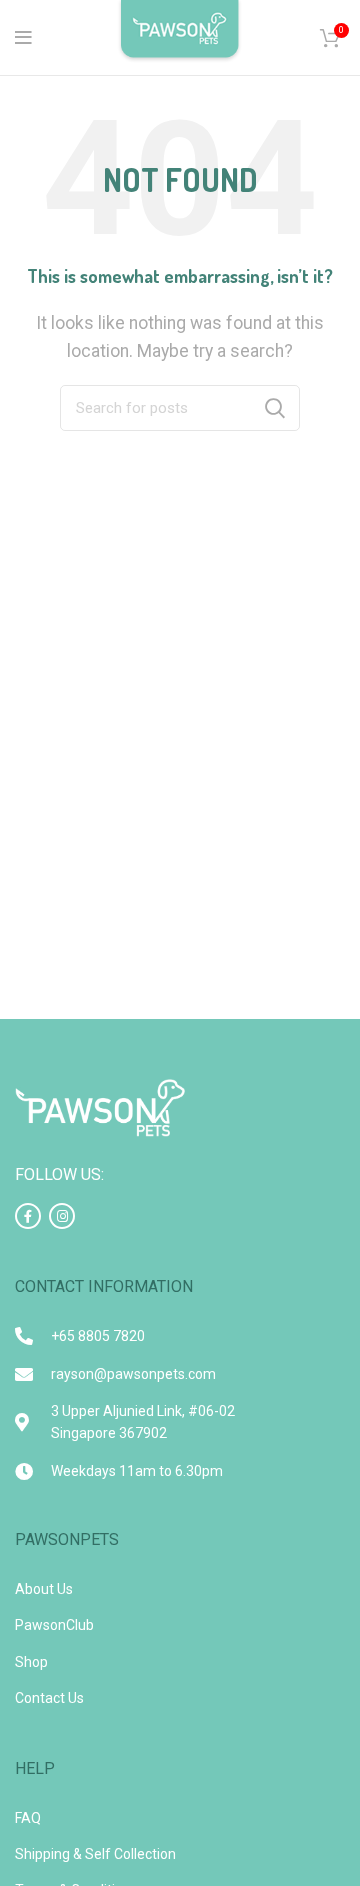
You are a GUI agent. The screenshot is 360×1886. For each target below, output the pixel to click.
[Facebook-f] (28, 1216)
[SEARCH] (275, 408)
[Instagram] (62, 1216)
